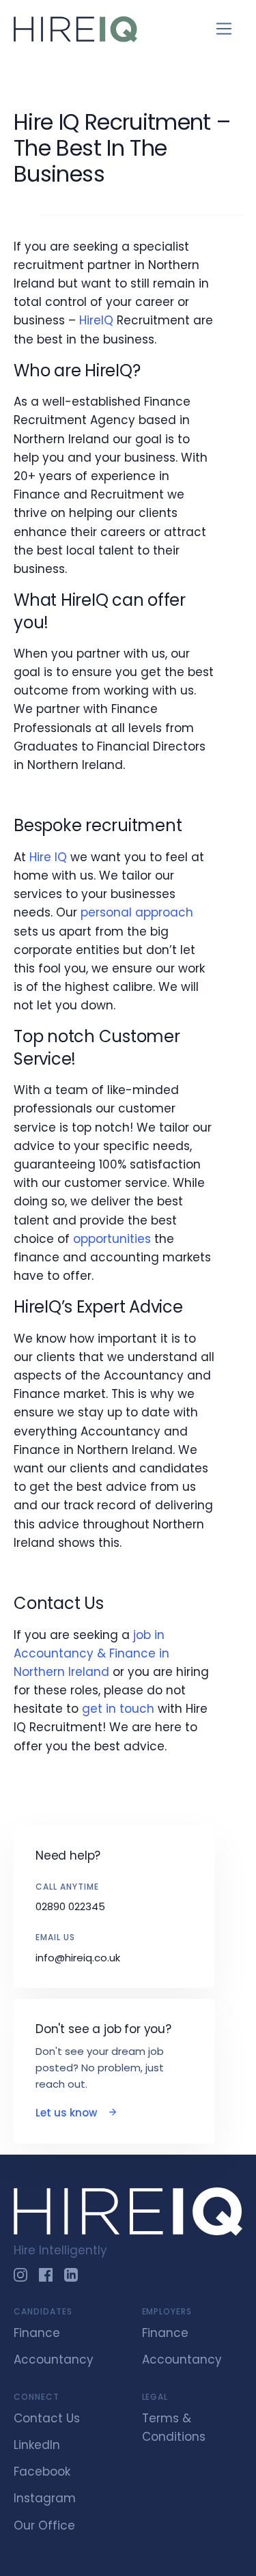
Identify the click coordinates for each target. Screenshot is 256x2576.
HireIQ (96, 320)
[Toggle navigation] (224, 29)
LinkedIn (37, 2445)
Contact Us (47, 2418)
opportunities (112, 1239)
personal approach (137, 912)
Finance (37, 2333)
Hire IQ (48, 857)
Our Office (44, 2525)
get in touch (118, 1709)
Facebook (42, 2472)
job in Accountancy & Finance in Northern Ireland (91, 1653)
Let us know (68, 2113)
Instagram (45, 2498)
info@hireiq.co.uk (78, 1958)
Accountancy (54, 2360)
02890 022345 (70, 1906)
